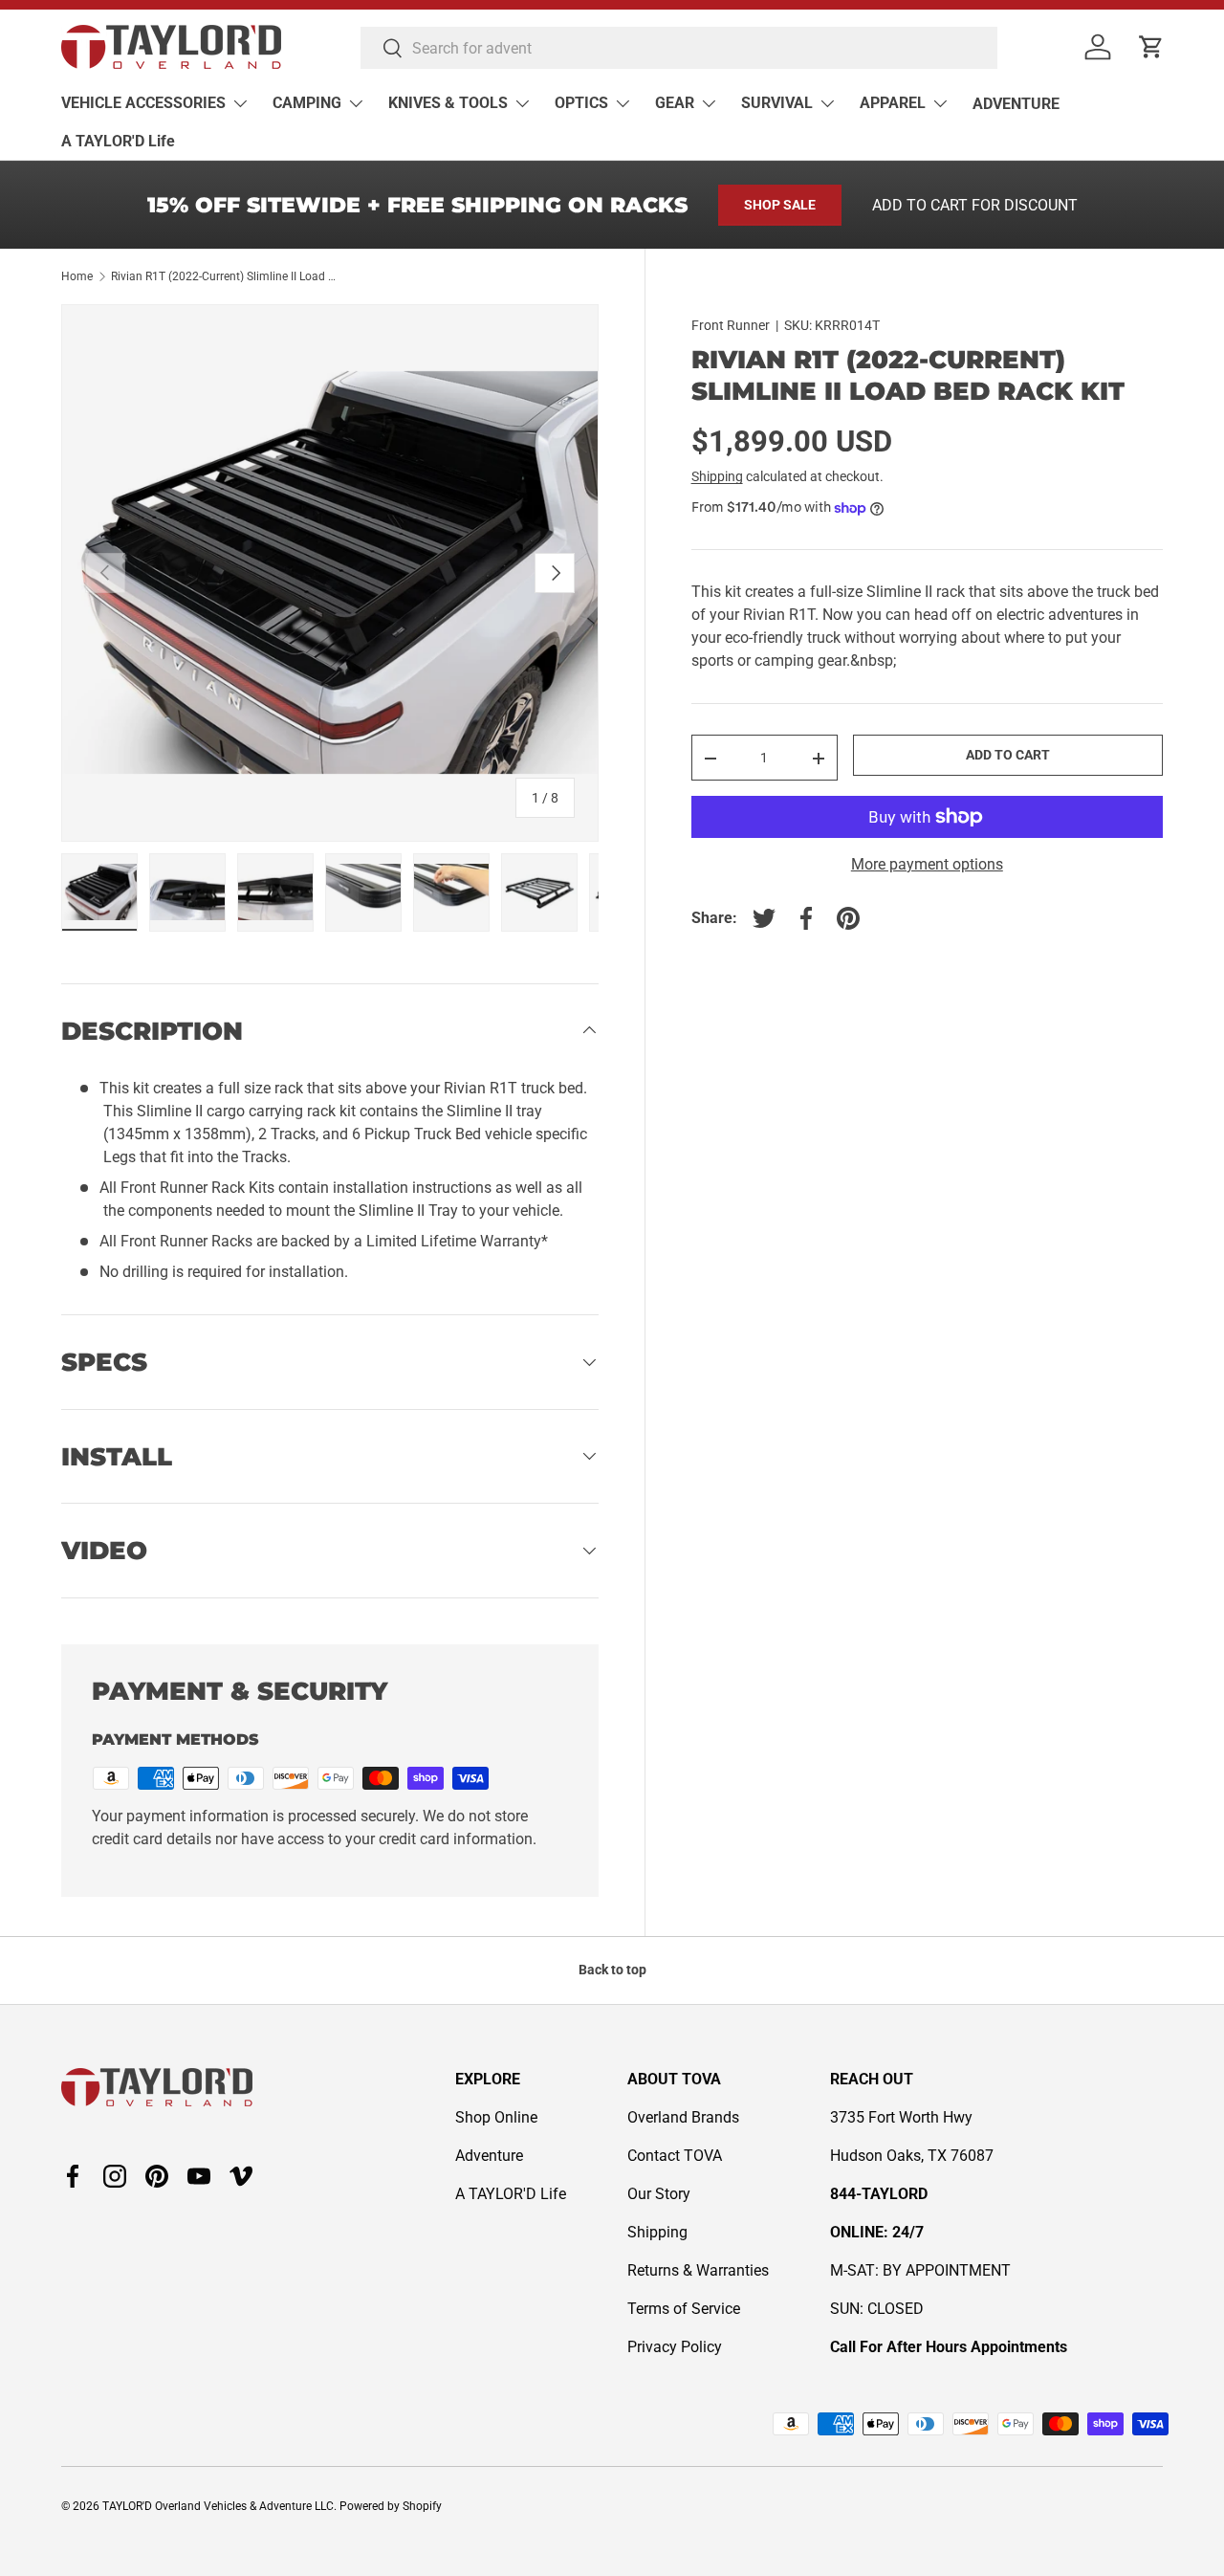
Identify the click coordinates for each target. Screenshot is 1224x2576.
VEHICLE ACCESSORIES (143, 103)
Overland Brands (683, 2117)
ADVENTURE (1016, 104)
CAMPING (307, 103)
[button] (1151, 47)
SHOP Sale (780, 205)
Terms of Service (684, 2309)
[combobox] (679, 48)
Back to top (612, 1970)
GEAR (675, 103)
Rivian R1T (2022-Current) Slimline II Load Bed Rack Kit (226, 276)
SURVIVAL (777, 103)
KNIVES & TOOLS (448, 103)
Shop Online (496, 2117)
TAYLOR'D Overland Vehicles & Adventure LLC (218, 2506)
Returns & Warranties (698, 2270)
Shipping (717, 477)
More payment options (927, 864)
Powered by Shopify (391, 2506)
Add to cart (1008, 756)
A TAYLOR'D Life (118, 141)
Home (77, 276)
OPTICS (581, 103)
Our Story (659, 2194)
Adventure (489, 2156)
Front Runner (731, 325)
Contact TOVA (675, 2156)
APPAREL (893, 103)
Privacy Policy (675, 2347)
